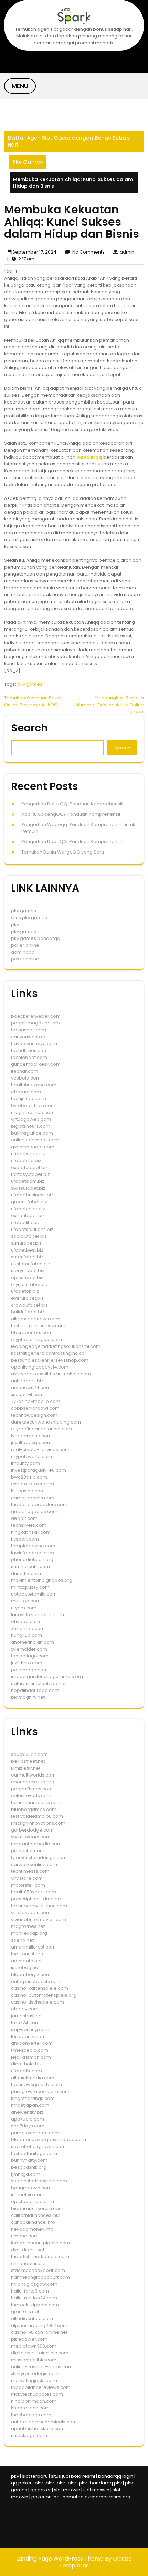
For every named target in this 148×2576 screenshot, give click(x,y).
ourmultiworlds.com (33, 1775)
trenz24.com (25, 2023)
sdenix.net (22, 1940)
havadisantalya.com (34, 1044)
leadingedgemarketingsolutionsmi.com (56, 1346)
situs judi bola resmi (73, 2476)
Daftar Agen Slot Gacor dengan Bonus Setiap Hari (69, 141)
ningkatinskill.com (31, 1532)
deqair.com (24, 1518)
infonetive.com (28, 2195)
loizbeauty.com (28, 2036)
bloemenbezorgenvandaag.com (49, 2140)
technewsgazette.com (36, 2085)
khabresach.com (30, 2408)
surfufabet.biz (26, 1243)
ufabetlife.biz (25, 1222)
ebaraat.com (26, 1092)
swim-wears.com (31, 1837)
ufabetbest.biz (27, 1250)
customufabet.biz (31, 1264)
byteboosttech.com (33, 1105)
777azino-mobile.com (36, 1401)
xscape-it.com (27, 1394)
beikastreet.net (28, 1761)
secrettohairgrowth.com (38, 2146)
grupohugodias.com (34, 1511)
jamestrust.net (27, 2016)
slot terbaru (35, 2476)
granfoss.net (25, 2312)
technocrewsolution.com (39, 1906)
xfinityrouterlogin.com (35, 2374)
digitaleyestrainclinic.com (40, 2353)
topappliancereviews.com (41, 2387)
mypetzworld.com (31, 1456)
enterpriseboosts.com (36, 1981)
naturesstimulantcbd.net (38, 1683)
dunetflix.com (26, 1573)
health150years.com (34, 1892)
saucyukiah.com (29, 1754)
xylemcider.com (29, 1649)
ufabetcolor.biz (28, 1209)
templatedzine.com (33, 1546)
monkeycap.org (29, 1933)
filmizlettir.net (26, 1768)
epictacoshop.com (33, 2202)
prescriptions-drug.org (37, 1899)
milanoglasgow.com (34, 2284)
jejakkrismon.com (31, 2057)
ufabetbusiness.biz (32, 1195)
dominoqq (23, 952)
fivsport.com (25, 1539)
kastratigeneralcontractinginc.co (48, 1353)
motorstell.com (28, 1885)
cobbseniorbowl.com (35, 1408)
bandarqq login (116, 2476)
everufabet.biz (27, 1298)
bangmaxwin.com (31, 2188)
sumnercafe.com (30, 1566)
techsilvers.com (29, 1525)
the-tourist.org (27, 1954)
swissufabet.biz (28, 1188)
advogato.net (26, 1961)
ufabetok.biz (25, 1291)
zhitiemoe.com (28, 1628)
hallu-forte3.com (30, 2291)
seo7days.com (28, 2126)
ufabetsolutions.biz (32, 1229)
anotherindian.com (33, 1642)
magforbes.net (28, 1926)
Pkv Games (28, 162)
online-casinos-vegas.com (42, 2367)
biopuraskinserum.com (37, 2208)
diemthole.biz (26, 2064)
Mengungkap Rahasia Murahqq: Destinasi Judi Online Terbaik (110, 705)
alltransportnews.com (36, 1319)
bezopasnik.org (29, 2167)
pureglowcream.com (35, 2133)
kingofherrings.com (33, 2098)
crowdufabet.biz (29, 1305)
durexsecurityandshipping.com (46, 1422)
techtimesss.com (30, 1871)
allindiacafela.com (32, 2319)
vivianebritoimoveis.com (39, 1919)
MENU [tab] (20, 86)
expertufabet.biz (29, 1167)
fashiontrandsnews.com (38, 1326)
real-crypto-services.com (40, 1450)
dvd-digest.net (28, 2250)
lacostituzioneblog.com (38, 1615)
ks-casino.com (28, 1491)
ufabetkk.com (27, 2071)
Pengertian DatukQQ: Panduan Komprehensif (72, 804)
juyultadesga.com (31, 1443)
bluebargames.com (34, 1809)
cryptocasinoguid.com (36, 1339)
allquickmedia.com (33, 2078)
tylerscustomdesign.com (39, 1858)
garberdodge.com (32, 1830)
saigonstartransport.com (39, 2181)
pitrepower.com (29, 2339)
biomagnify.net (28, 1697)
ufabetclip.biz (26, 1161)
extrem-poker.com (33, 1484)
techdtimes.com (29, 1050)
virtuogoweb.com (31, 1119)
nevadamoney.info (32, 2229)
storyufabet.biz (28, 1271)
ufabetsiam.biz (28, 1181)
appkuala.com (28, 2119)
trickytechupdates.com (37, 2394)
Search (29, 728)
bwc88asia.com (29, 1477)
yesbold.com (26, 1078)
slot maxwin (67, 2490)
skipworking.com (30, 2030)
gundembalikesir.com (36, 1064)
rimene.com (25, 2236)
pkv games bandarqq (36, 938)
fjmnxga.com (26, 2174)
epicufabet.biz (27, 1278)
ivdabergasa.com (31, 1436)
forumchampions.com (36, 1802)
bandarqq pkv (106, 2483)
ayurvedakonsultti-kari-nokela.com (51, 1374)
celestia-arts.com (31, 1796)
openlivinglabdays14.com (40, 1367)
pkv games (30, 684)
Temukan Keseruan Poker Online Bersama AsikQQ (33, 701)
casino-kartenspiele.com (40, 1988)
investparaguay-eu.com (39, 1470)
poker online (25, 945)
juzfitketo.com (27, 1663)
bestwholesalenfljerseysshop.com (50, 1360)
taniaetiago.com (30, 1656)
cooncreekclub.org (33, 1782)
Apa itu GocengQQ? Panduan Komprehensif (71, 814)
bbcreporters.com (32, 1333)
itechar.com (25, 1071)
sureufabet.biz (27, 1257)
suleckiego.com (29, 2435)
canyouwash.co (29, 1037)
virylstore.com (27, 1878)
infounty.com (25, 1463)
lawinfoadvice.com (33, 1553)
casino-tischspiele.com (38, 2002)
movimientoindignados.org (42, 1580)
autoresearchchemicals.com (44, 2422)
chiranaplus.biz (28, 2263)
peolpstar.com (28, 1851)
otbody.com (25, 2009)
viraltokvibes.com (31, 1913)
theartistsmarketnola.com (40, 2257)
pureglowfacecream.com (40, 2091)
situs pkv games (29, 918)
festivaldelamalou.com (37, 1816)
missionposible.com (34, 2360)
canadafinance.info (33, 2222)
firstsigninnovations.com (38, 1823)
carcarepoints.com (33, 1498)
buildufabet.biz (28, 1312)
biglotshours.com (31, 1126)
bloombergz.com (31, 1974)
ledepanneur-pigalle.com (40, 2243)
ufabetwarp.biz (28, 1154)
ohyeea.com (25, 1622)
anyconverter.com (32, 2043)
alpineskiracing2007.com (39, 2325)
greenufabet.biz (29, 1202)
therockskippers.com (35, 2305)
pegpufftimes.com (32, 1789)
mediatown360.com (34, 2346)
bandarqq (89, 457)
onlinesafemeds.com (35, 1140)
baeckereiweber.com (36, 1016)
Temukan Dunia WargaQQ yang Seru (63, 852)
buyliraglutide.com (32, 1133)
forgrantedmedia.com (36, 1844)
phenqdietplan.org (32, 1560)
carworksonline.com (34, 1864)
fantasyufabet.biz (30, 1174)
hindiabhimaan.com (34, 2401)
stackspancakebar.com (38, 2270)
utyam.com (24, 1608)
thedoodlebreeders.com (39, 1505)
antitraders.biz (27, 1381)
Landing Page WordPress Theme (61, 2559)
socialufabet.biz (29, 1236)
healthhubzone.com (34, 1085)
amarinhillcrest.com (33, 1947)
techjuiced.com (29, 1099)
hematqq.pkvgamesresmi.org (97, 2497)
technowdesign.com (34, 1415)
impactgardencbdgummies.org (47, 1677)
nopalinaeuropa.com (35, 1690)
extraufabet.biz (28, 1216)
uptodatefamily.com (34, 1594)
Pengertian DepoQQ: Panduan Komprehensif (72, 842)
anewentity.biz (27, 2112)
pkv (15, 925)
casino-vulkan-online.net (39, 2332)
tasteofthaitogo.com (34, 2153)
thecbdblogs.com (31, 2415)
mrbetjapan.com (30, 2105)
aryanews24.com (31, 1388)
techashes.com (29, 1030)
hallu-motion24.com (34, 2298)
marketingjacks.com (34, 2380)
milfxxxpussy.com (30, 1587)
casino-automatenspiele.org (44, 1995)
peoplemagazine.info (35, 1023)
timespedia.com (30, 2050)
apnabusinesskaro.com (38, 2429)
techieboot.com (29, 1057)
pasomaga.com (29, 1670)
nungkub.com (27, 1635)
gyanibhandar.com (33, 1147)
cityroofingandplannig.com (41, 1429)
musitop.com (26, 1601)
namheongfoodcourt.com (40, 2277)
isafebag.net (25, 1968)
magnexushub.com (33, 1112)
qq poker (21, 2483)
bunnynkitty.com (29, 2160)
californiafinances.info (36, 2215)
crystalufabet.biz (30, 1284)
